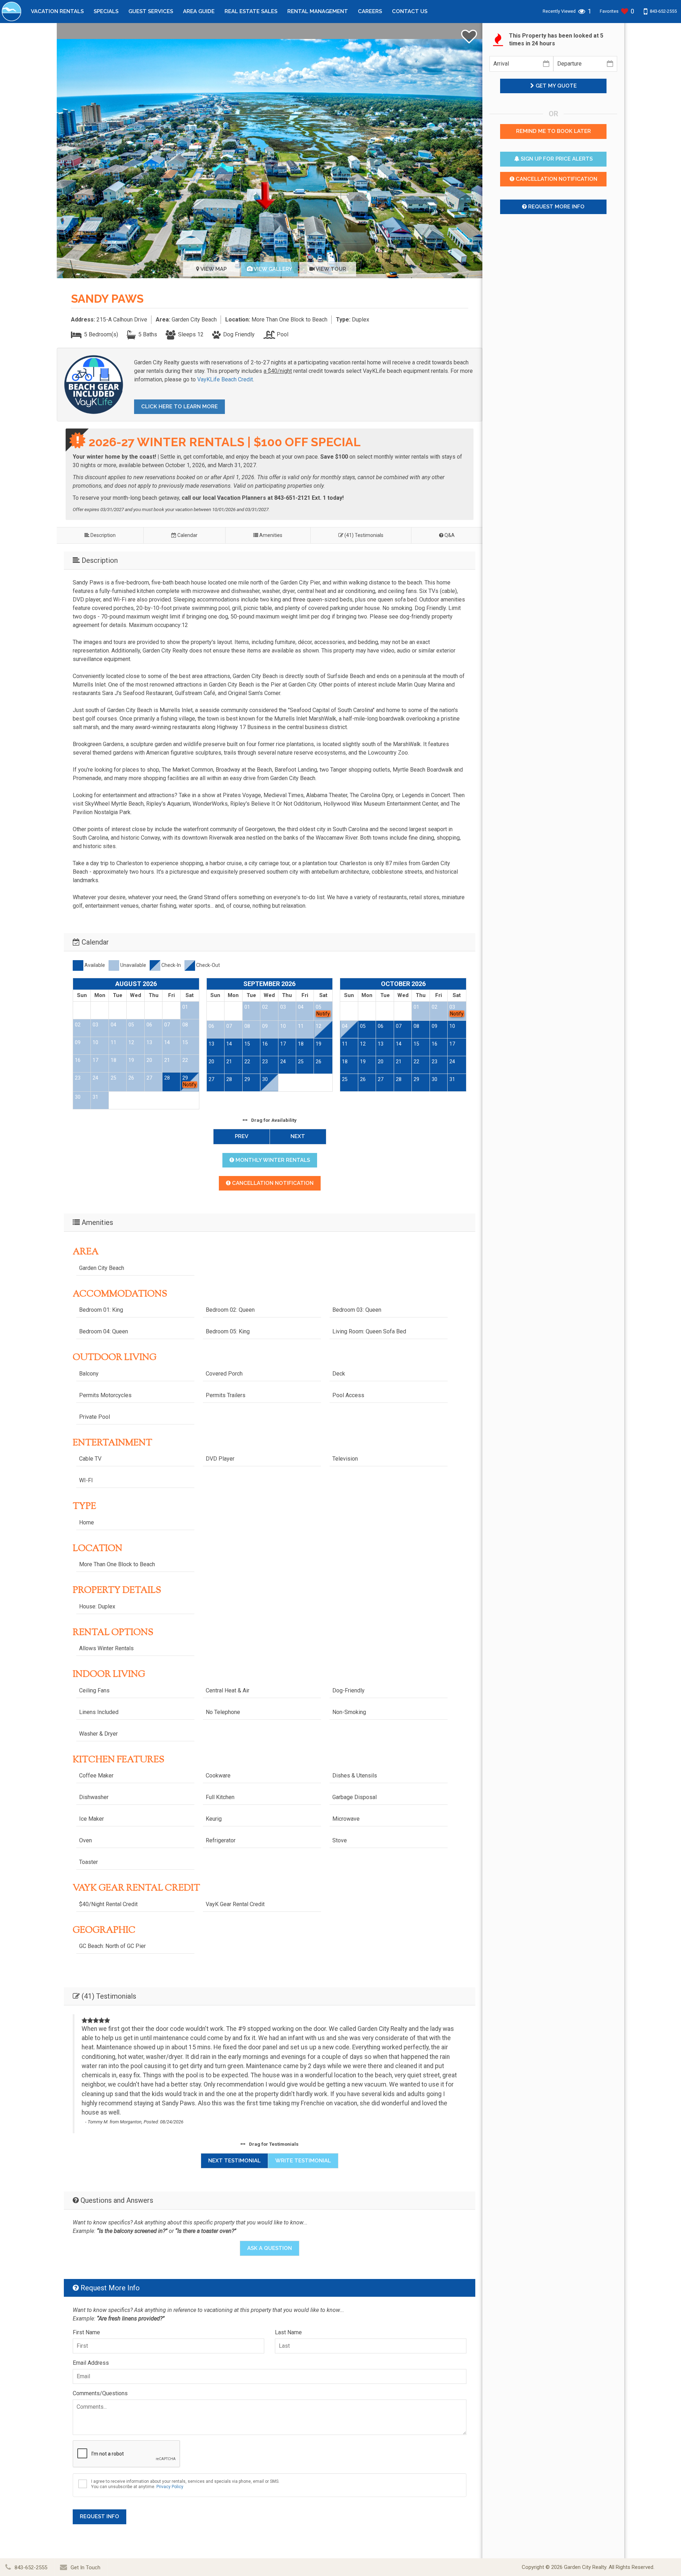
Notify (190, 1085)
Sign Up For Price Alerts (556, 159)
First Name (86, 2332)
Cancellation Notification (272, 1183)
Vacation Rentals (57, 11)
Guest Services (151, 11)
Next (298, 1136)
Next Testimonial (234, 2161)
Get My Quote (555, 86)
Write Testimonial (303, 2161)
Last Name (288, 2332)
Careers (370, 11)
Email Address (91, 2363)
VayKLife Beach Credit (225, 379)
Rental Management (318, 11)
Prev (242, 1136)
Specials (106, 11)
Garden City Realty (585, 2567)
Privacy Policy (170, 2487)
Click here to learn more (179, 407)
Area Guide (199, 11)
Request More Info (556, 207)
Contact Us (410, 11)
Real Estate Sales (251, 11)
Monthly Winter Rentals (272, 1160)
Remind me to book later (553, 131)
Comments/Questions (100, 2393)
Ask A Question (270, 2248)
